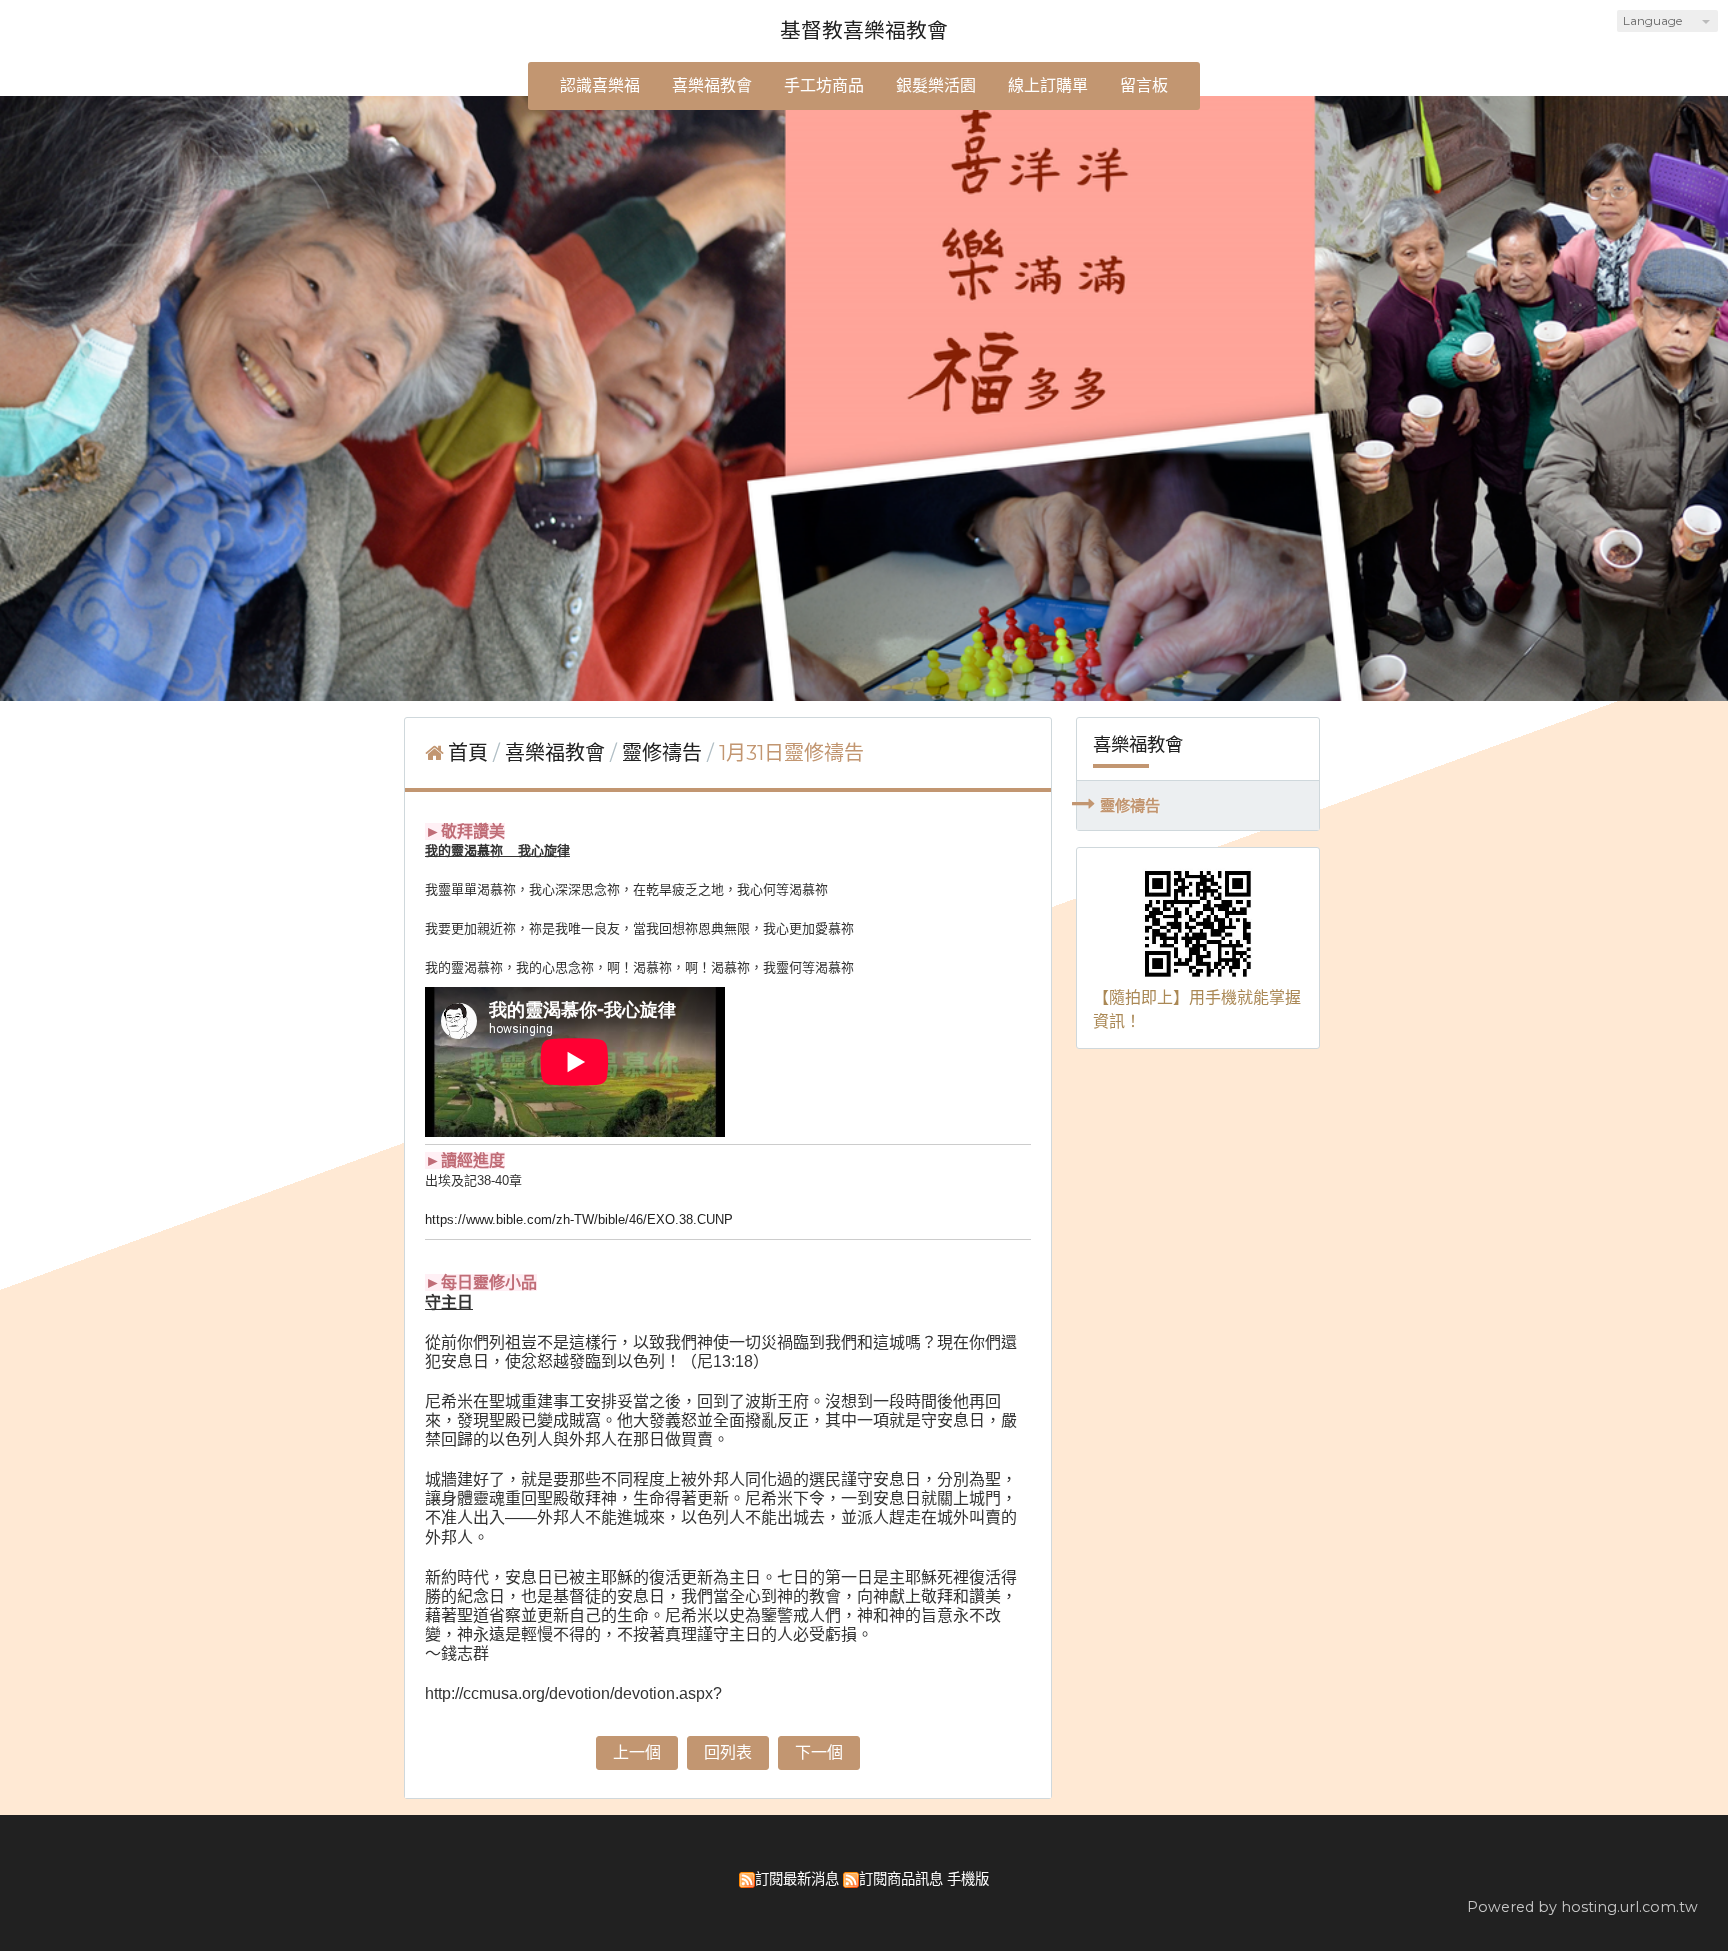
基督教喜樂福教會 (864, 30)
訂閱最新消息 (797, 1879)
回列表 (728, 1752)
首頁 (468, 753)
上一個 (637, 1752)
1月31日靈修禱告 (791, 753)
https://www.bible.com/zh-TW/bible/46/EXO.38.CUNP (579, 1219)
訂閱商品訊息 (901, 1879)
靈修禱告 (1130, 805)
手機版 (968, 1879)
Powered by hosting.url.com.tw (1582, 1907)
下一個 (819, 1752)
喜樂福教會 (557, 753)
